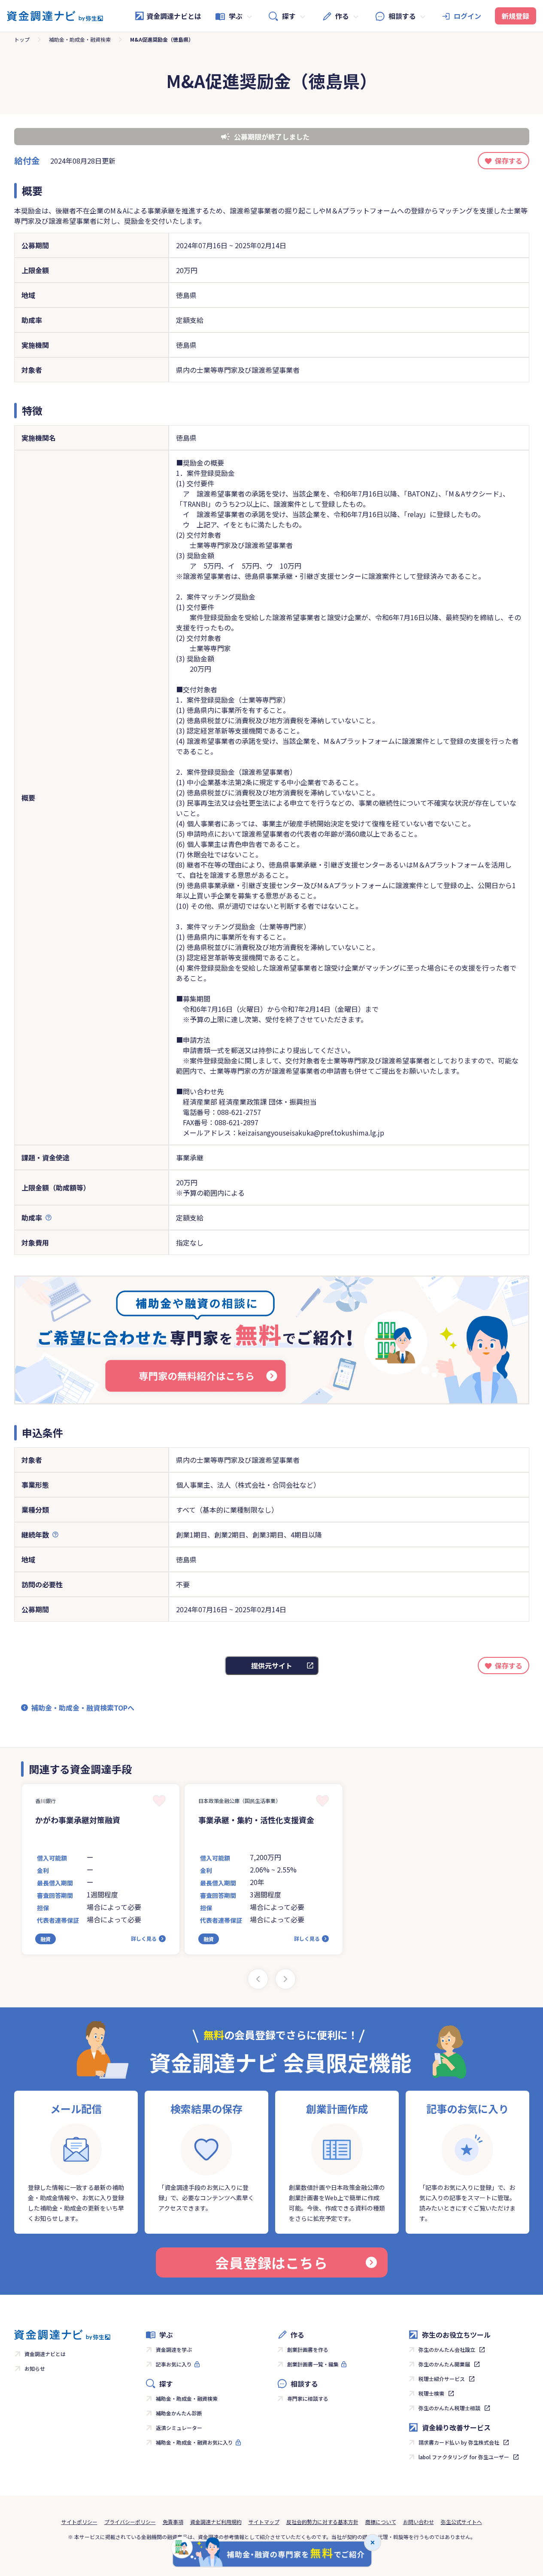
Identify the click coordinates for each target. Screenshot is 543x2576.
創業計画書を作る (308, 2349)
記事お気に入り (174, 2364)
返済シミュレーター (179, 2428)
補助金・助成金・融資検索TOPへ (83, 1708)
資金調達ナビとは (174, 16)
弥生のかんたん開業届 (444, 2364)
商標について (381, 2522)
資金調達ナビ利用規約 (216, 2522)
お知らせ (35, 2368)
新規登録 (516, 16)
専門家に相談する (308, 2398)
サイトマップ (264, 2522)
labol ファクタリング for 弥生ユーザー (464, 2457)
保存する (509, 161)
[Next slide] (285, 1979)
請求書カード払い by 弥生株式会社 (459, 2442)
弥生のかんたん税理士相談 (449, 2408)
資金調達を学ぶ (174, 2349)
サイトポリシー (79, 2522)
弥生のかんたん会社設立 (447, 2349)
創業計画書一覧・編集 (313, 2364)
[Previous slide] (258, 1979)
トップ (22, 39)
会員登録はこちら (271, 2262)
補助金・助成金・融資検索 (80, 39)
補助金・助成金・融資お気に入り (194, 2442)
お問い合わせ (419, 2522)
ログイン (467, 16)
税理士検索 (431, 2393)
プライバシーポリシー (130, 2522)
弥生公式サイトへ (461, 2522)
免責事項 (173, 2522)
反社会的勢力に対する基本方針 (322, 2522)
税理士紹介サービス (442, 2379)
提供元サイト (272, 1666)
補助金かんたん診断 (179, 2413)
